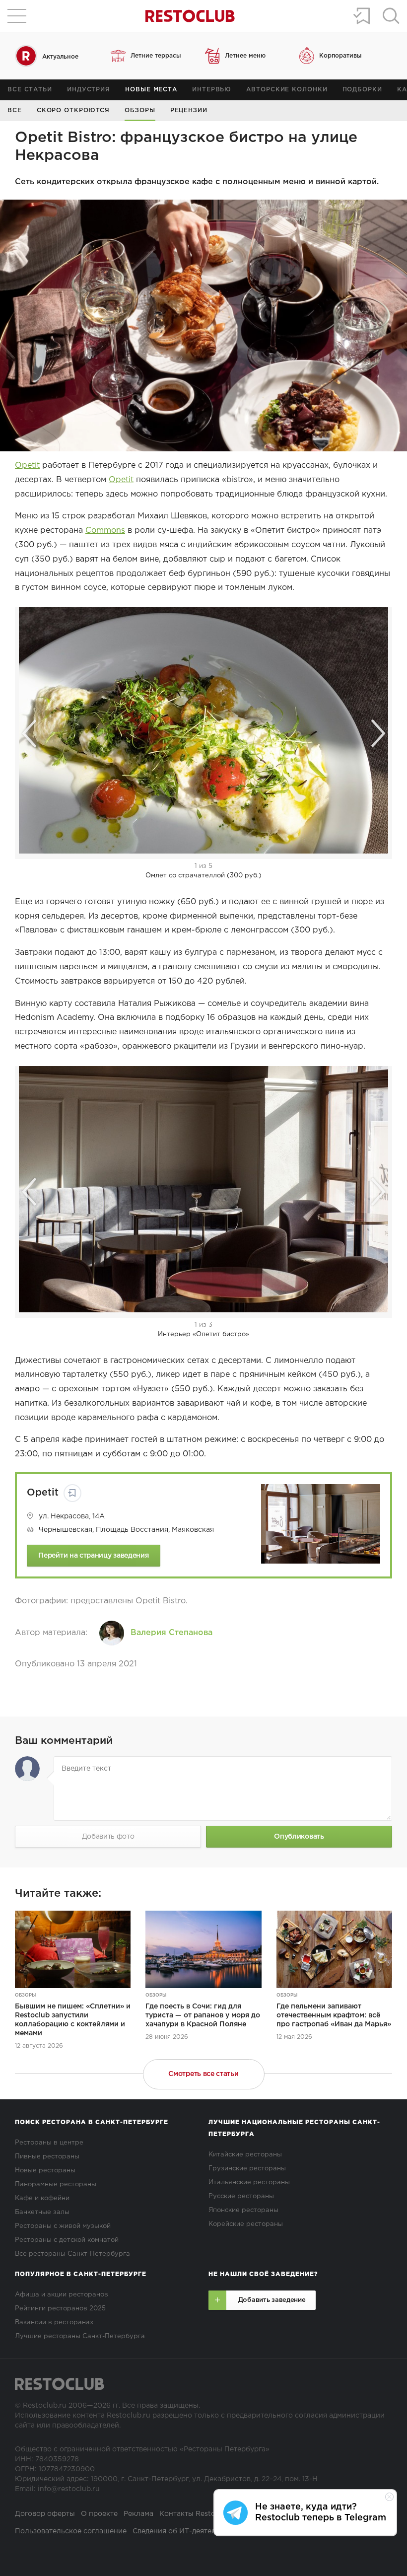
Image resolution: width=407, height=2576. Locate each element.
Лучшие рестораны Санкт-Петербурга (80, 2336)
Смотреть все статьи (203, 2074)
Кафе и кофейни (42, 2198)
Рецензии (189, 110)
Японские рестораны (243, 2210)
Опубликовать (299, 1837)
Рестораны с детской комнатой (67, 2240)
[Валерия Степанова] (112, 1633)
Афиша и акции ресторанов (62, 2295)
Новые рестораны (45, 2171)
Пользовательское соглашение (71, 2531)
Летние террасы (156, 56)
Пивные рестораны (47, 2157)
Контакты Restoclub (195, 2514)
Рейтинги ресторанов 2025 (60, 2309)
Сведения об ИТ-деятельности (187, 2531)
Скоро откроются (73, 110)
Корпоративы (340, 56)
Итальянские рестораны (249, 2182)
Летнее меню (245, 56)
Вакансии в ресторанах (54, 2323)
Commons (105, 531)
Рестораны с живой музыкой (63, 2226)
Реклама (138, 2514)
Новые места (151, 90)
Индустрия (89, 90)
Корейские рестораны (246, 2224)
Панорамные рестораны (56, 2184)
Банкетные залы (42, 2212)
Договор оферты (45, 2514)
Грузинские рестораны (247, 2169)
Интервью (212, 90)
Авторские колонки (287, 90)
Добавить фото (108, 1837)
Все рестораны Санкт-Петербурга (72, 2254)
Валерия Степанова (171, 1633)
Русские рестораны (241, 2196)
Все (15, 110)
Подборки (362, 90)
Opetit (27, 465)
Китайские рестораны (245, 2155)
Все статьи (30, 90)
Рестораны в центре (49, 2143)
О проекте (99, 2514)
